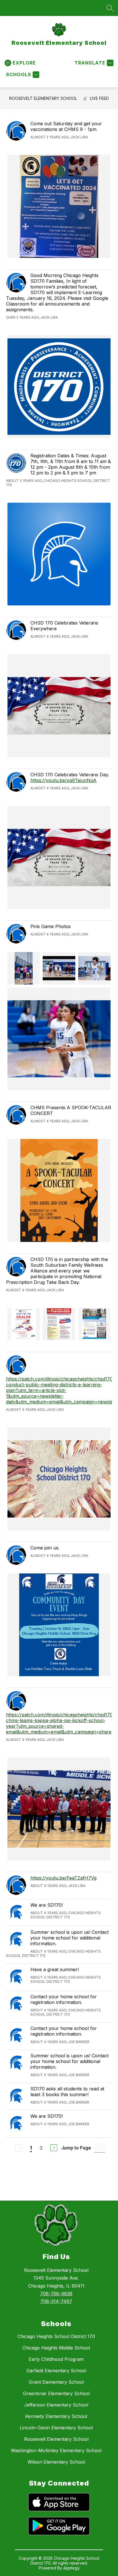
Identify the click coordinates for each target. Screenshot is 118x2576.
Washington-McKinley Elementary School (56, 2450)
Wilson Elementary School (56, 2462)
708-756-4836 (56, 2294)
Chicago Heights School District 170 (56, 2336)
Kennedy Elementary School (56, 2416)
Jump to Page (76, 2148)
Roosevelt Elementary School (43, 98)
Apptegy (71, 2568)
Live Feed (99, 98)
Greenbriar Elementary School (56, 2393)
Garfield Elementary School (56, 2371)
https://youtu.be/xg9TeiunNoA (63, 780)
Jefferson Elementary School (56, 2405)
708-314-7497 (56, 2301)
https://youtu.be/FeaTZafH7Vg (63, 1878)
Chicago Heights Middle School (56, 2348)
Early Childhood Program (56, 2359)
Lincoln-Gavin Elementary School (56, 2428)
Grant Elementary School (56, 2382)
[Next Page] (54, 2148)
